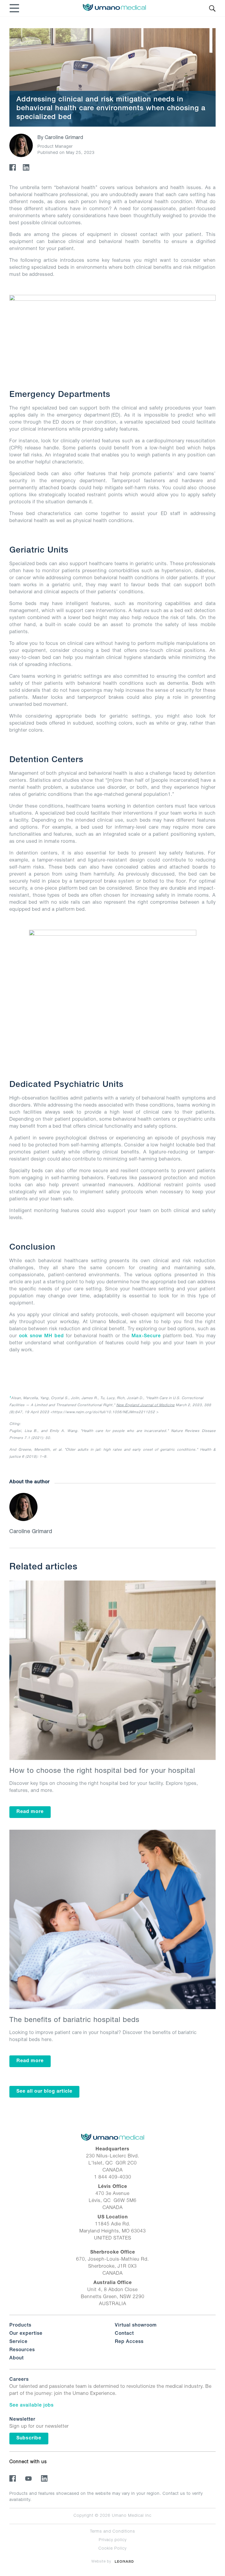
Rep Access (129, 2342)
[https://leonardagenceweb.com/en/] (124, 2561)
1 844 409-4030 (113, 2178)
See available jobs (31, 2406)
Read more (30, 1812)
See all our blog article (44, 2092)
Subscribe (29, 2439)
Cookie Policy (112, 2549)
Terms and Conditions (112, 2532)
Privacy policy (113, 2540)
